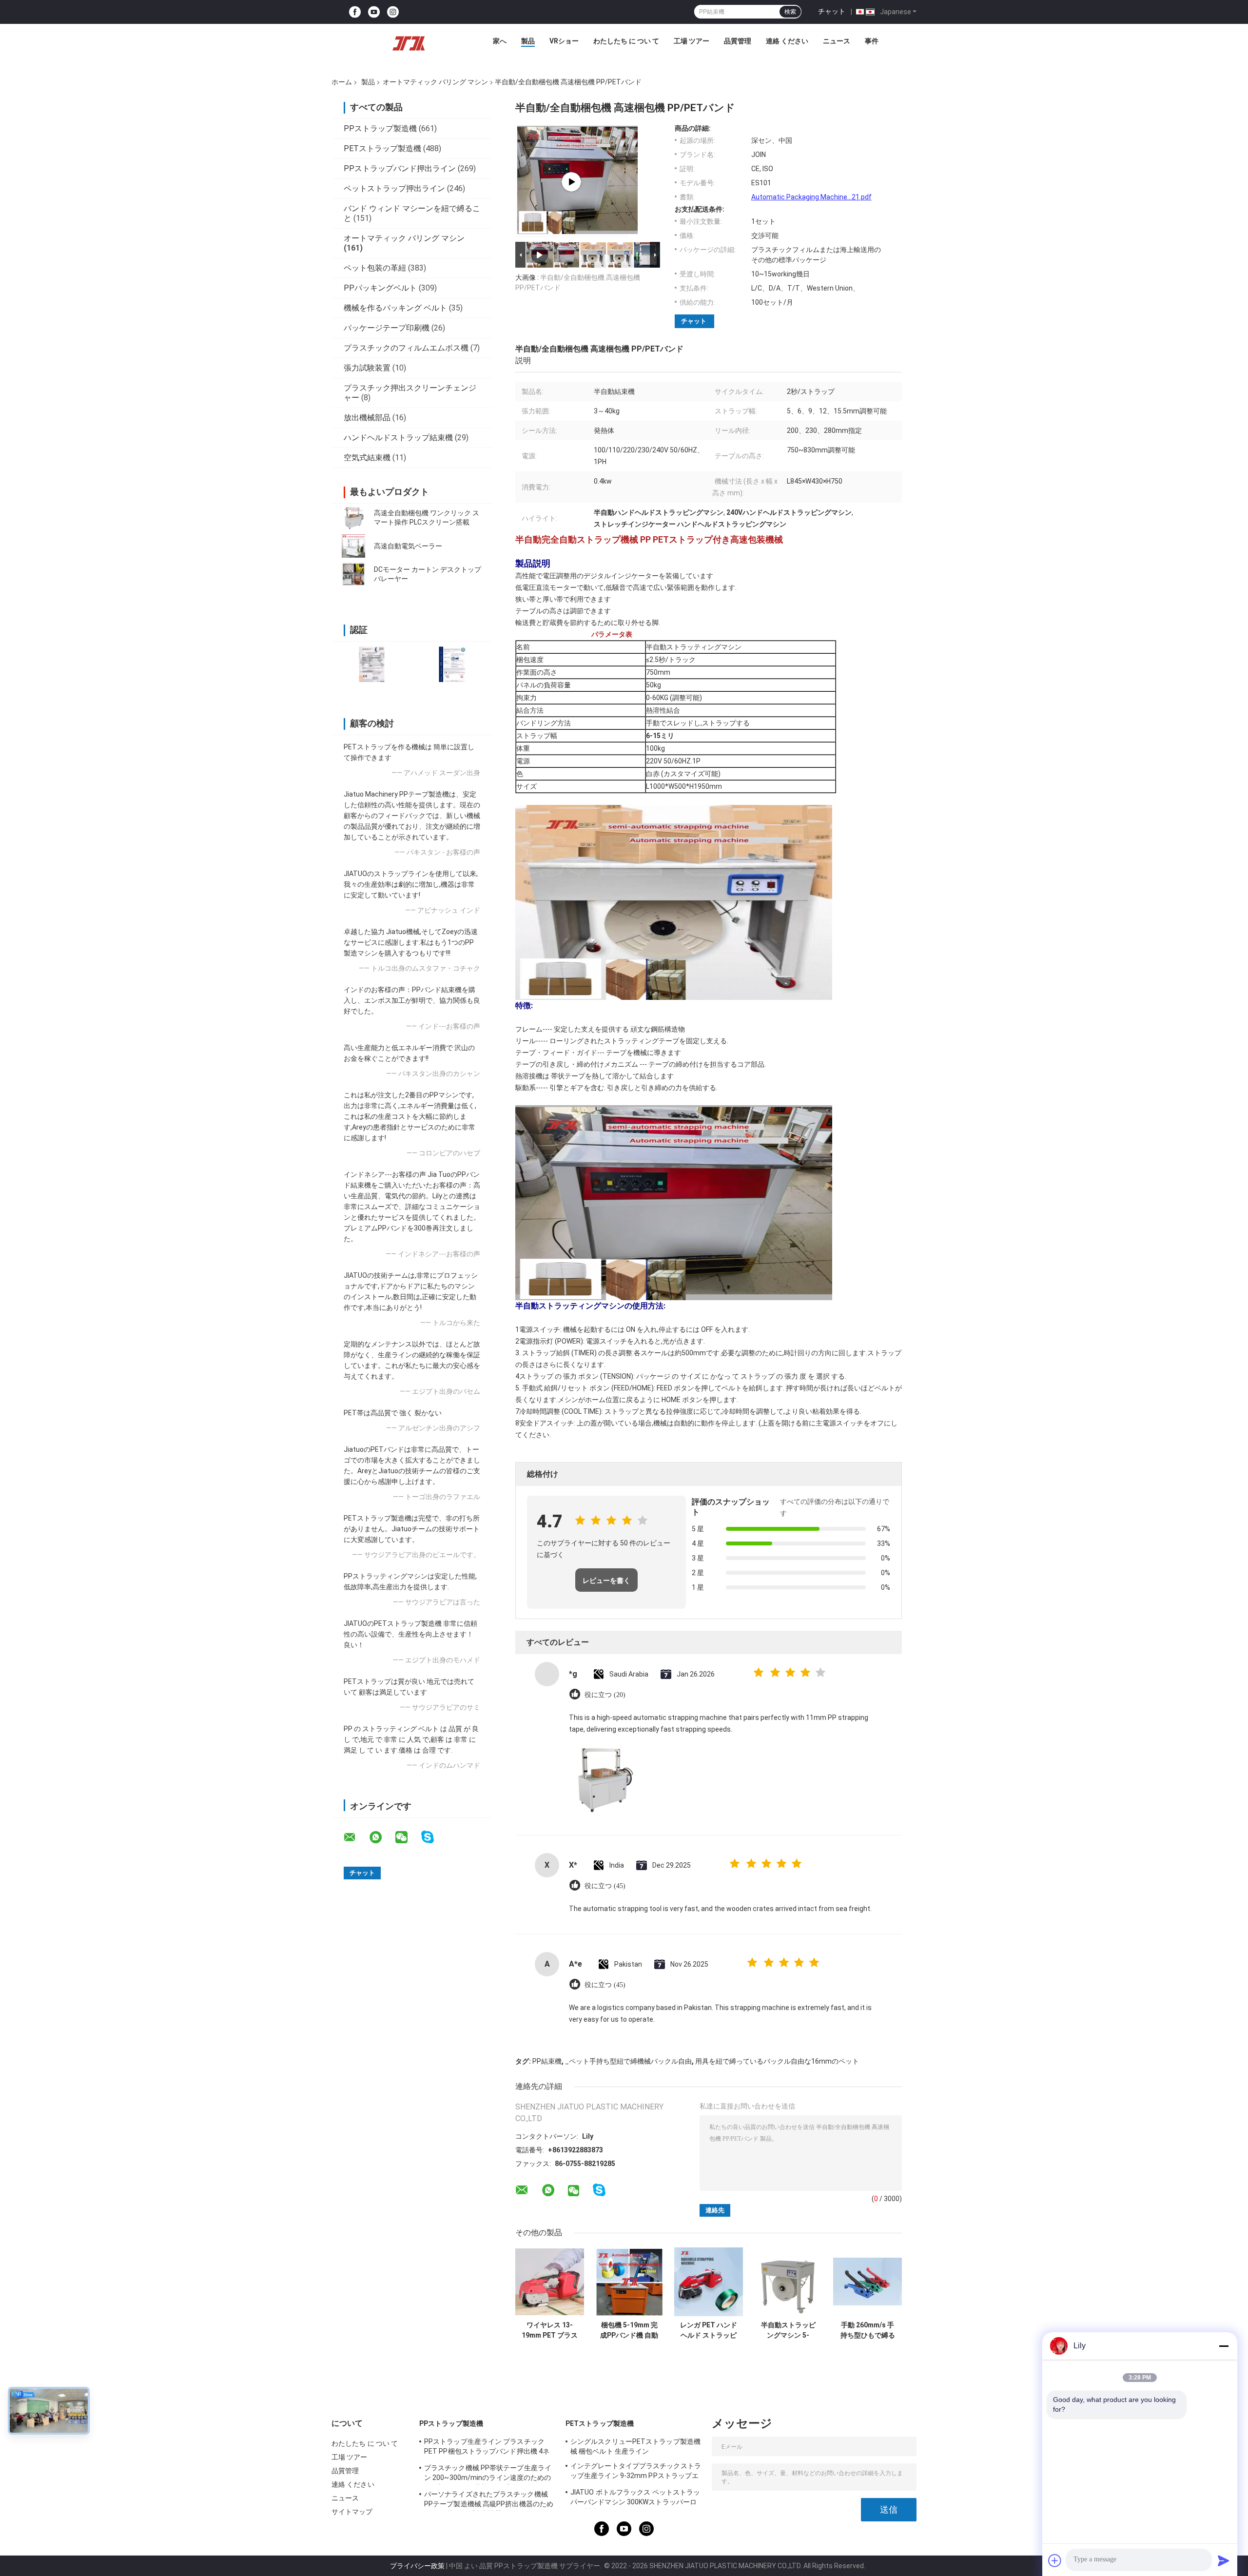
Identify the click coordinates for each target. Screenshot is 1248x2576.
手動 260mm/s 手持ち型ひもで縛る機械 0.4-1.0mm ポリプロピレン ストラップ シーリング (868, 2330)
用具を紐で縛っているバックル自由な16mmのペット (777, 2061)
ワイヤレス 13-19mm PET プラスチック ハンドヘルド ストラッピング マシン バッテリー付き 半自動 (550, 2330)
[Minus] (1224, 2346)
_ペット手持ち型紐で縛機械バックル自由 (628, 2061)
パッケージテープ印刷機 (387, 328)
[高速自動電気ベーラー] (353, 546)
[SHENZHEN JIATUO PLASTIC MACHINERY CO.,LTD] (409, 43)
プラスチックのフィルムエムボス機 (406, 348)
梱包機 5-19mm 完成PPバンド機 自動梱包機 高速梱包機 (629, 2330)
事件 (872, 41)
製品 (528, 41)
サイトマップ (352, 2512)
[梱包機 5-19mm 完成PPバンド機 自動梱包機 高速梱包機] (629, 2282)
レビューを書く (606, 1581)
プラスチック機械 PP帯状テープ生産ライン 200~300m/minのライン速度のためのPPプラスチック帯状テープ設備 (488, 2474)
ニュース (837, 41)
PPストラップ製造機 (380, 128)
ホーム (342, 82)
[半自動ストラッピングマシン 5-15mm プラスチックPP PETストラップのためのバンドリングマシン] (788, 2282)
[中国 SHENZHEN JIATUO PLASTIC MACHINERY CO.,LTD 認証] (372, 664)
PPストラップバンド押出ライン (400, 168)
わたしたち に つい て (626, 41)
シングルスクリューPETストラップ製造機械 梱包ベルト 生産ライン (635, 2446)
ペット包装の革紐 (375, 268)
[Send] (1224, 2560)
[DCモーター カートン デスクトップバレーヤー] (353, 574)
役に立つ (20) (605, 1695)
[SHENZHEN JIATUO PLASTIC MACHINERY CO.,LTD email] (356, 1837)
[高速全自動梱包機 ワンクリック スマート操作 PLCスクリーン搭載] (353, 518)
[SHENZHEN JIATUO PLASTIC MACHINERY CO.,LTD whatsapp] (382, 1837)
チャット (832, 11)
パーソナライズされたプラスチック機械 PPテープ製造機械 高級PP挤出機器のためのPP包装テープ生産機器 (489, 2500)
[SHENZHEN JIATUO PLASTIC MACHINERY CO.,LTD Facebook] (355, 12)
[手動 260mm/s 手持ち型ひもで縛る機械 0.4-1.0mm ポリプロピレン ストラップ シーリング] (868, 2282)
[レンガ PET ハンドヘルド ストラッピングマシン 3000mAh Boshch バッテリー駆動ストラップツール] (709, 2282)
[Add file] (1055, 2560)
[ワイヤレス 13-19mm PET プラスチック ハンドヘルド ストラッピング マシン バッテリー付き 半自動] (550, 2282)
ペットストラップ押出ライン (394, 188)
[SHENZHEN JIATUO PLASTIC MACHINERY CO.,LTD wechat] (408, 1837)
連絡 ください (787, 41)
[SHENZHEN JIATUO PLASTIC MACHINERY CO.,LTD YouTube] (374, 12)
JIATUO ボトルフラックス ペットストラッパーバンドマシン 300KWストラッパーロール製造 (635, 2498)
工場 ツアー (692, 41)
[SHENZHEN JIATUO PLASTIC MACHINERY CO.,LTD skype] (434, 1837)
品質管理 (738, 41)
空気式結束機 (367, 458)
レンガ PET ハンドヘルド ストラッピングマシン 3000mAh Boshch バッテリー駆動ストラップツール (709, 2330)
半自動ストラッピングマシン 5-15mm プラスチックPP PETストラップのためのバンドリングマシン (788, 2330)
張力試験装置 (367, 368)
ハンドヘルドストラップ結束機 (398, 438)
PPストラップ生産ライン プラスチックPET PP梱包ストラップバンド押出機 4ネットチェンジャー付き (487, 2448)
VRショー (564, 41)
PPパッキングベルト (380, 288)
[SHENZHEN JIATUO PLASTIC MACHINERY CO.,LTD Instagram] (393, 12)
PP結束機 (547, 2061)
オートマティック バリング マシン (435, 82)
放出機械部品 (367, 418)
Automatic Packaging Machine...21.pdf (811, 197)
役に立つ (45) (605, 1886)
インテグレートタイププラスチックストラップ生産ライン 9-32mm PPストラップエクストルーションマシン (636, 2472)
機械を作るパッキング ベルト (395, 308)
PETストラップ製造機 (382, 148)
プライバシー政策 (417, 2566)
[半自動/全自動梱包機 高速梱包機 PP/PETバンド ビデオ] (571, 182)
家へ (500, 41)
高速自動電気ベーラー (408, 546)
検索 (790, 12)
